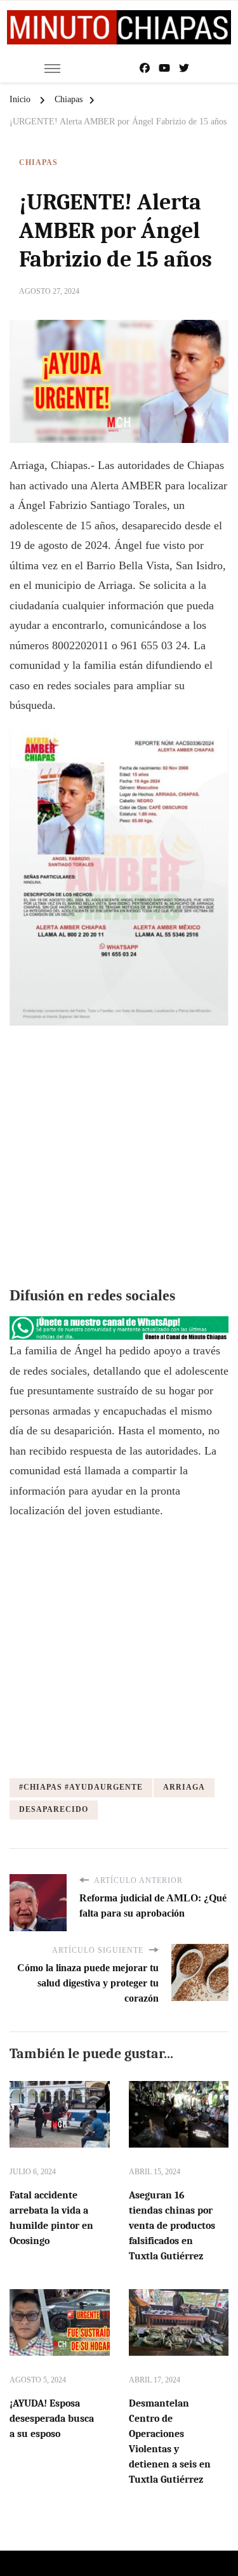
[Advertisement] (119, 1157)
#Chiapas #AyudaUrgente (81, 1787)
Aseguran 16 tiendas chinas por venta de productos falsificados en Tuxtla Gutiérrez (172, 2226)
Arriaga (184, 1787)
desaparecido (54, 1809)
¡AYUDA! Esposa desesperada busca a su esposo (52, 2419)
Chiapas (38, 162)
